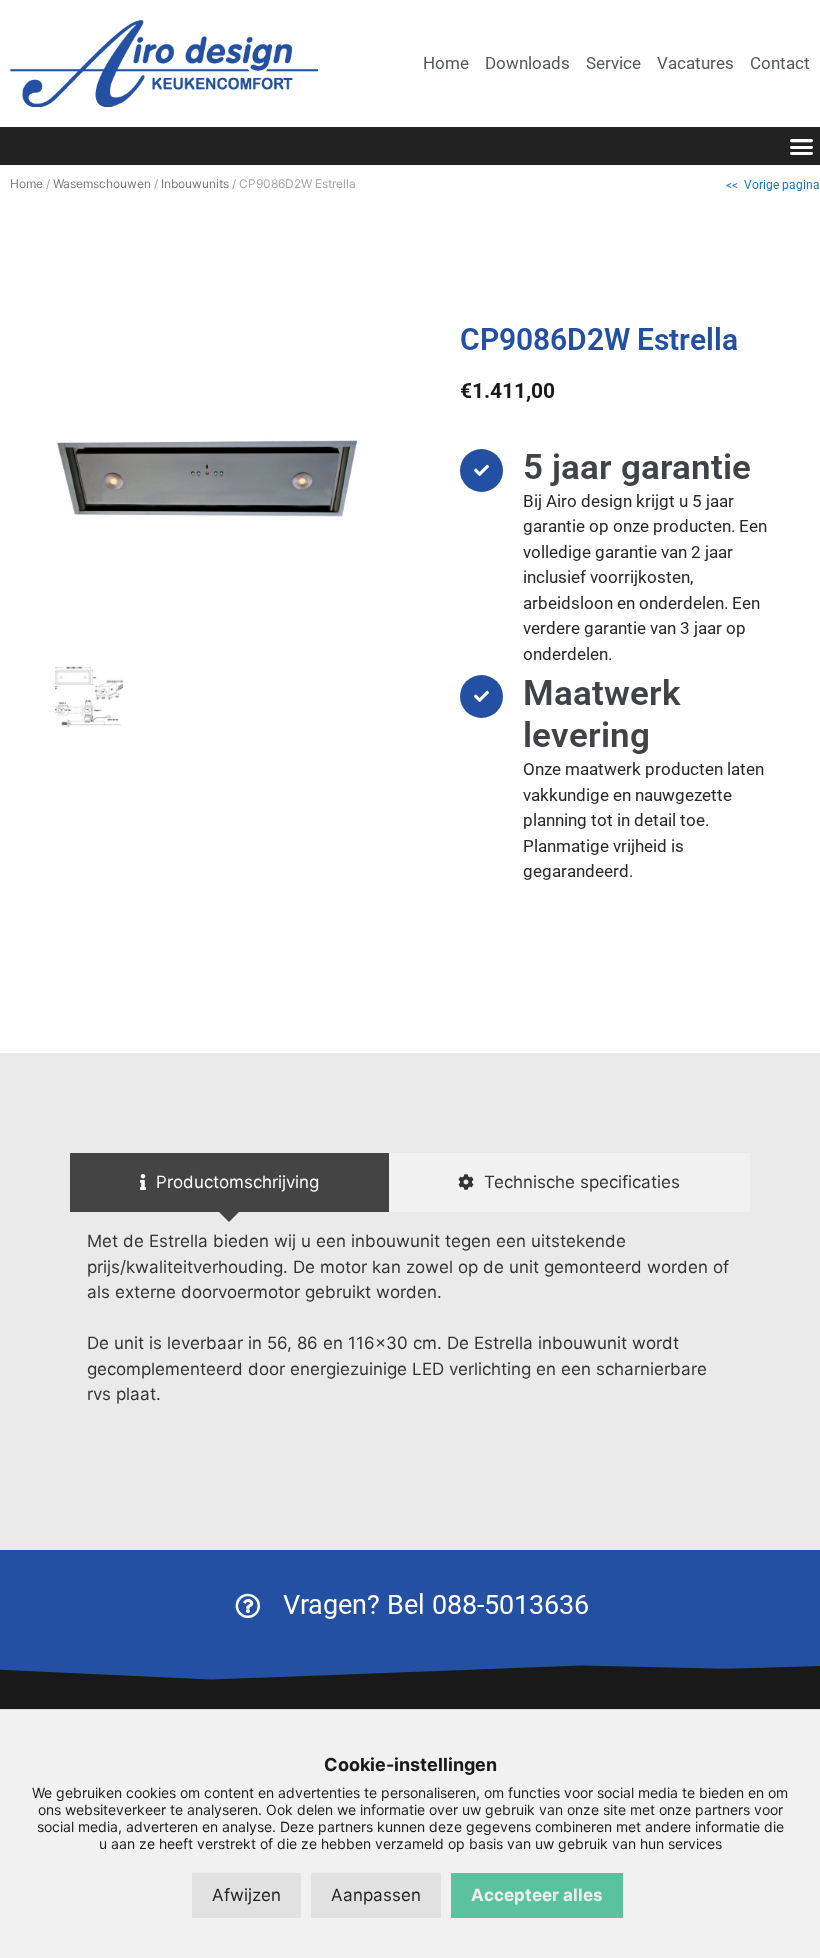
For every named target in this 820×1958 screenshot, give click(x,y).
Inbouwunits (195, 183)
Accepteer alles (537, 1895)
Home (26, 183)
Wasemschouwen (102, 183)
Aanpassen (376, 1895)
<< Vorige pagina (773, 185)
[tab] (229, 1183)
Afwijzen (246, 1895)
